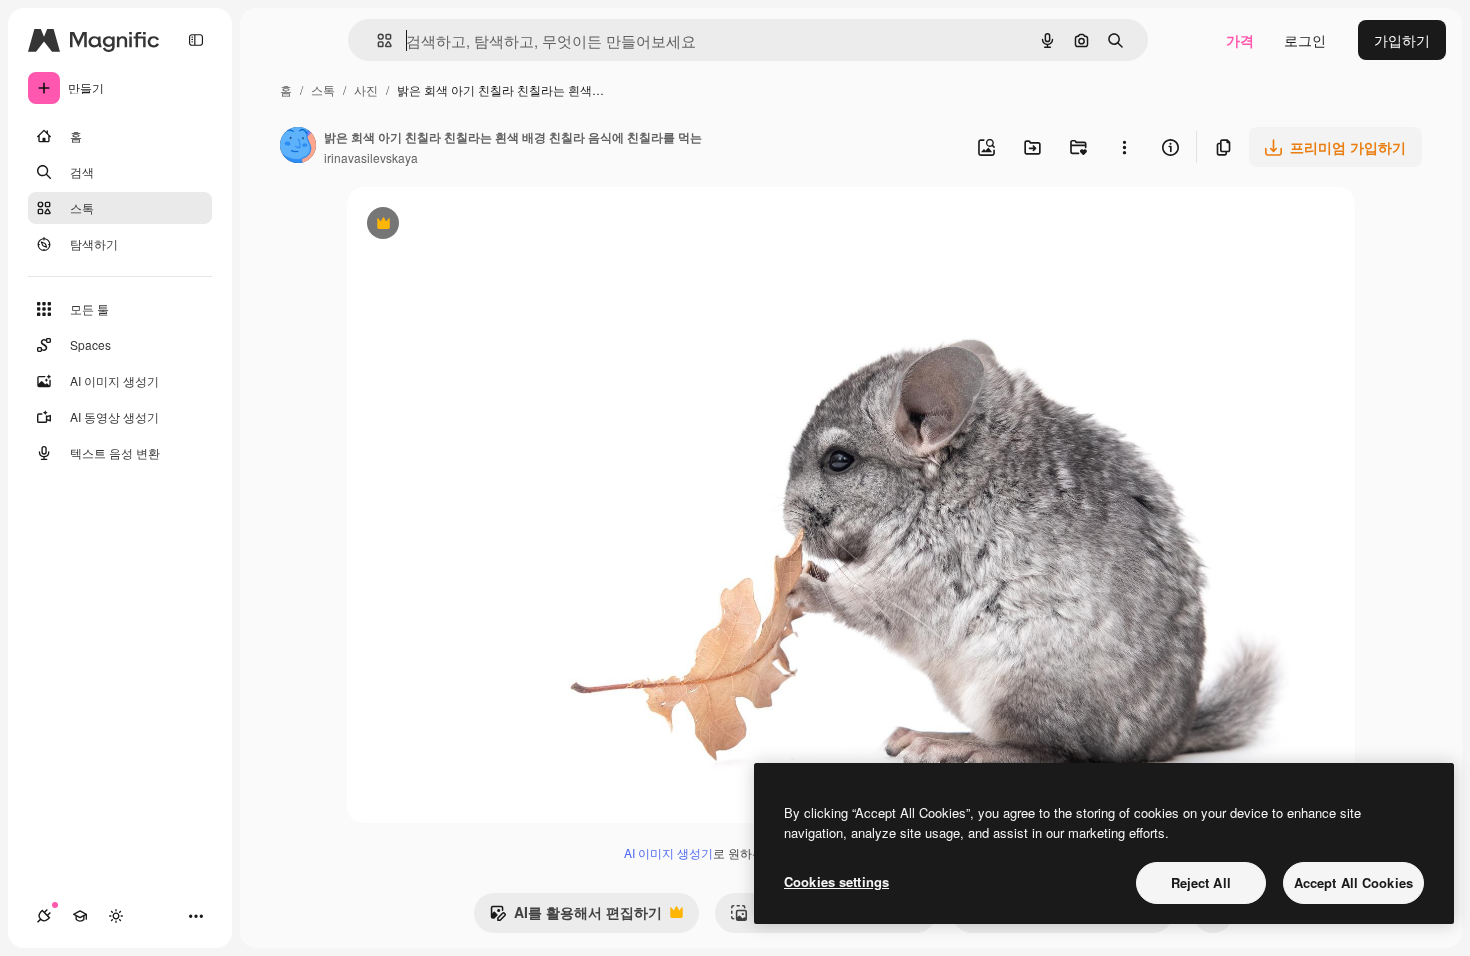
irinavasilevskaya (371, 157)
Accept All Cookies (1353, 882)
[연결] (44, 916)
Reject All (1201, 882)
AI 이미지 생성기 (668, 852)
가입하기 (1402, 40)
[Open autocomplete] (376, 40)
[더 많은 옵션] (1124, 147)
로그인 (1305, 40)
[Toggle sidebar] (196, 40)
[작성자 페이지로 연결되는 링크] (298, 147)
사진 (366, 89)
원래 (462, 225)
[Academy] (80, 916)
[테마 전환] (116, 916)
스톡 (323, 89)
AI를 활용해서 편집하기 (575, 917)
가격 (1240, 40)
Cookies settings (836, 881)
